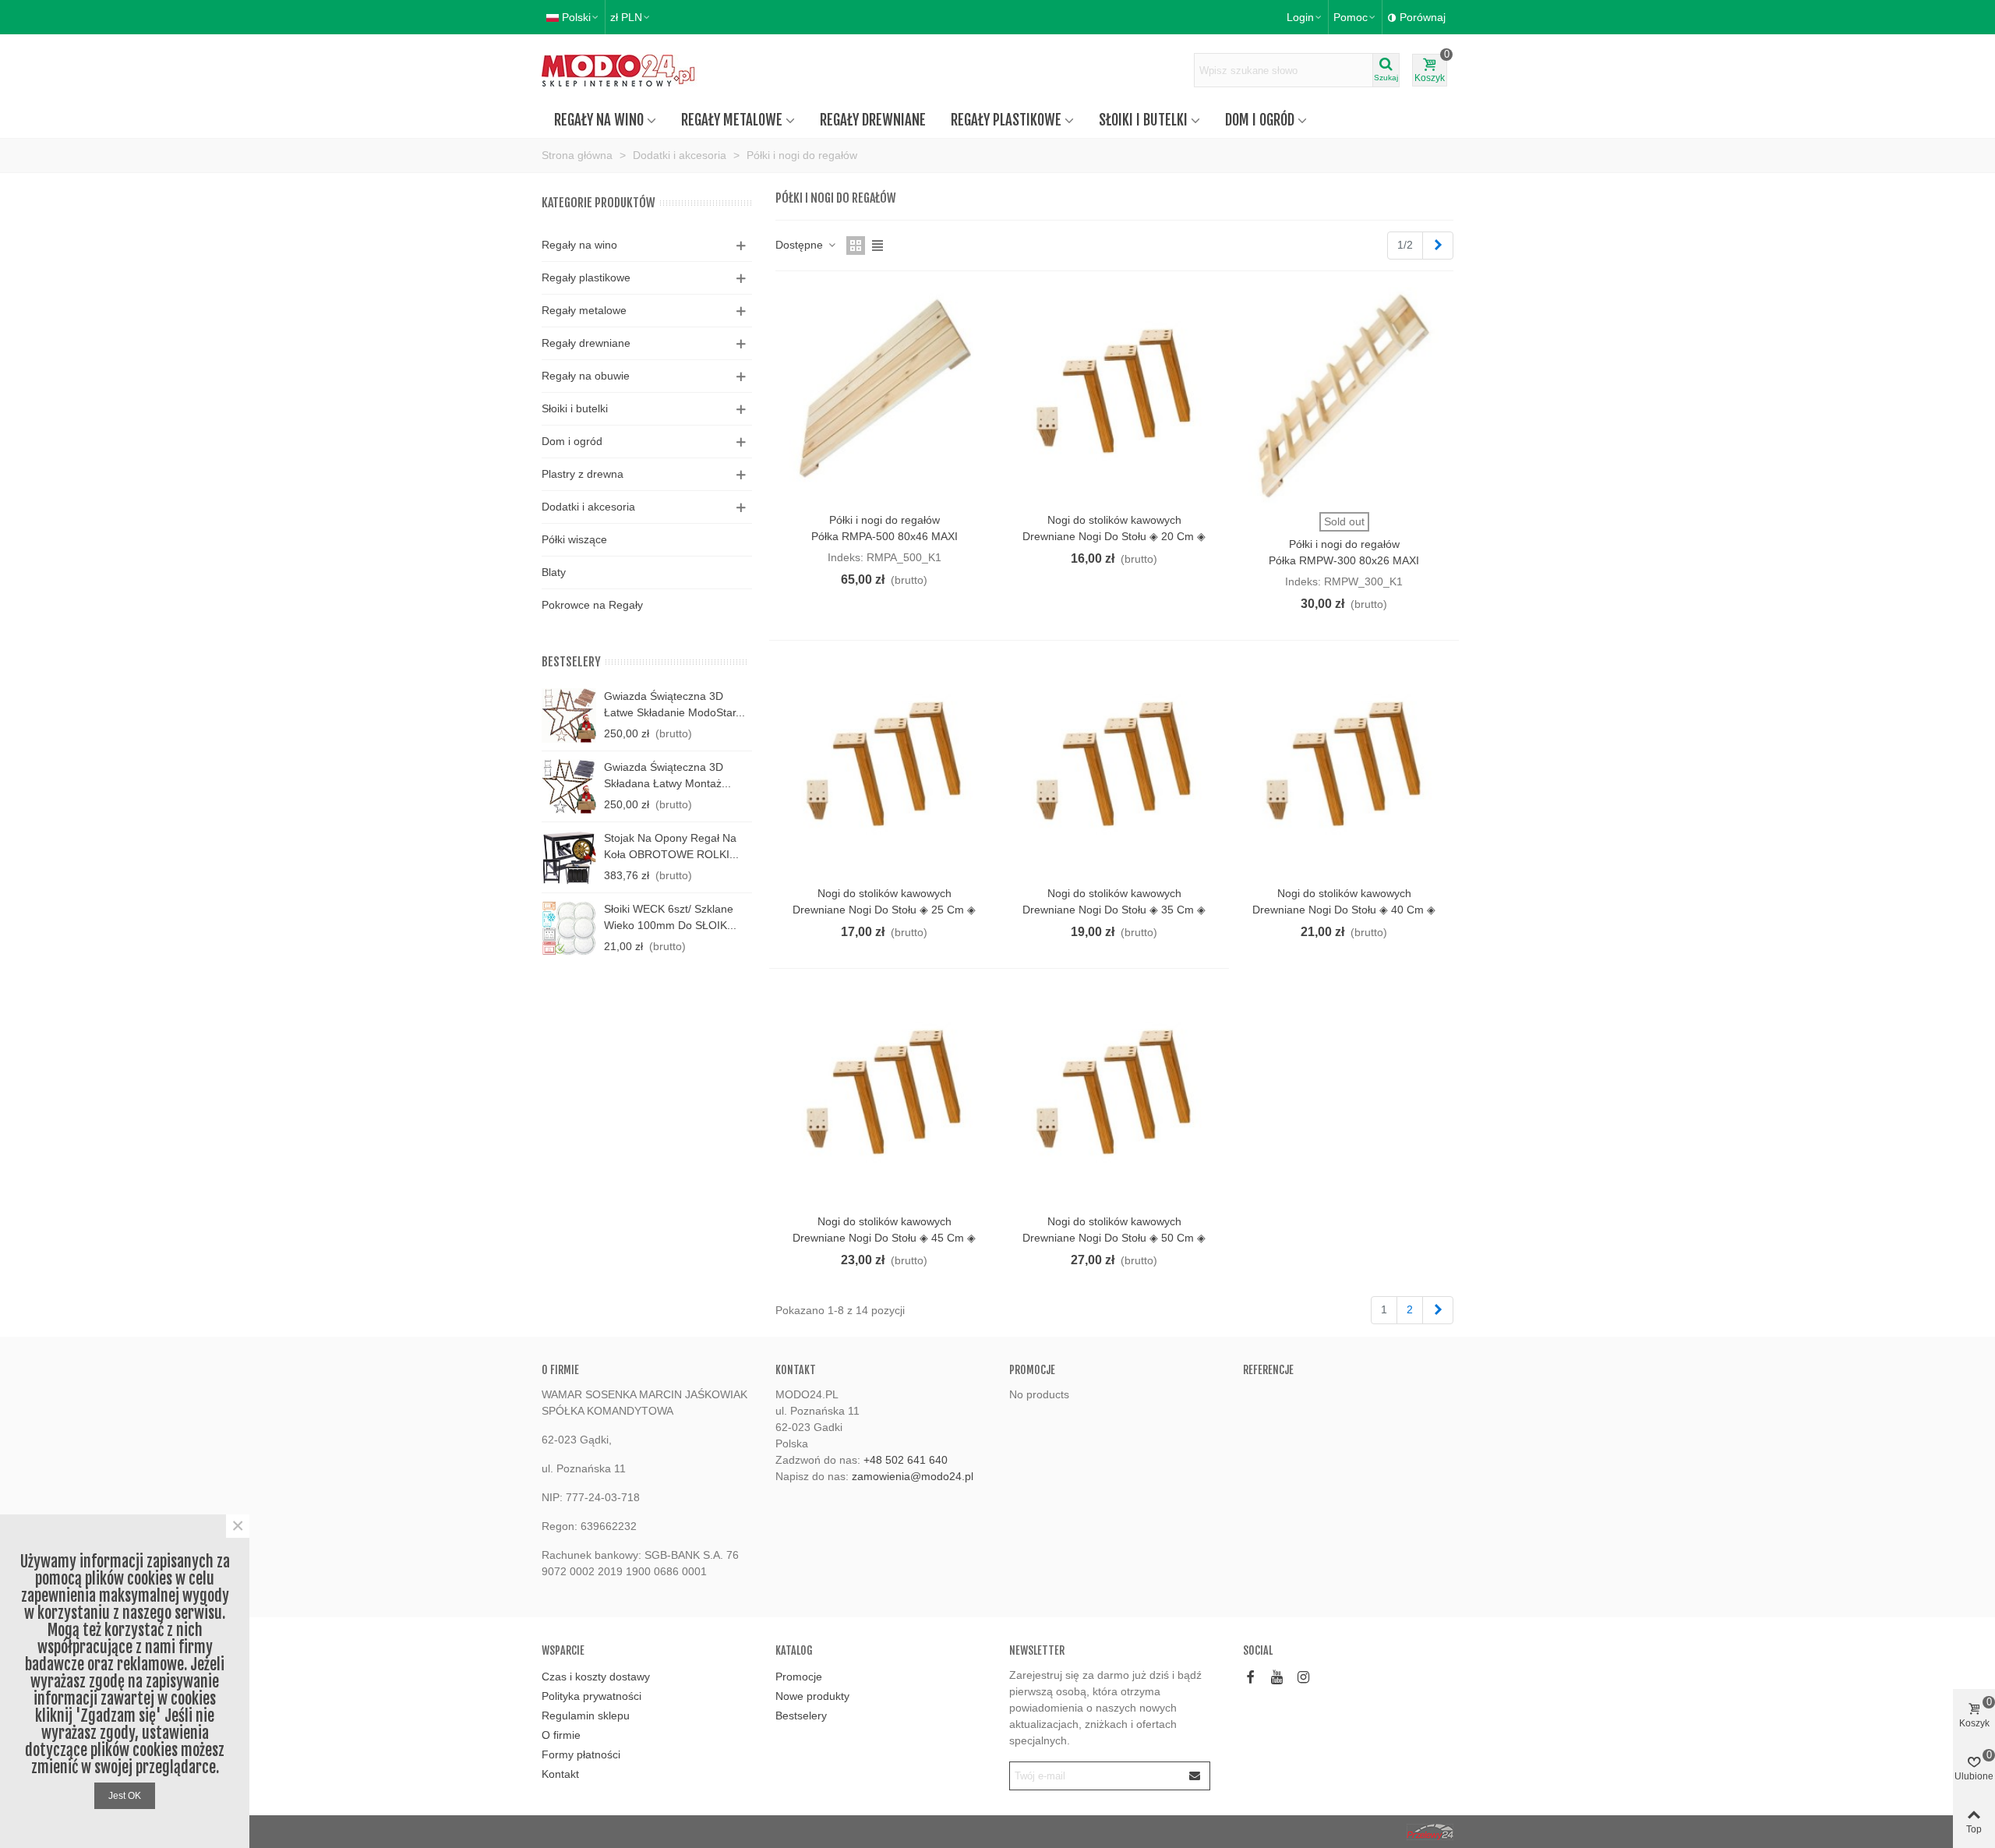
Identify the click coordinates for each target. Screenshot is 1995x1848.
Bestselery (571, 662)
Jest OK (125, 1796)
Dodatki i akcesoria (588, 507)
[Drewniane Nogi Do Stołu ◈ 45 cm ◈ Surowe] (885, 1097)
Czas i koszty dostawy (596, 1677)
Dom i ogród (1260, 120)
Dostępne (801, 245)
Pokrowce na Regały (592, 605)
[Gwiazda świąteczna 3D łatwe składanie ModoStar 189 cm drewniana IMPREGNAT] (569, 716)
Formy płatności (581, 1754)
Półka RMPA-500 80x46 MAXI (885, 536)
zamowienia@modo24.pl (913, 1476)
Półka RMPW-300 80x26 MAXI (1344, 560)
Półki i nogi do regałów (885, 520)
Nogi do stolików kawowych (1114, 520)
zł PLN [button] (626, 17)
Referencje (1268, 1370)
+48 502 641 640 (906, 1460)
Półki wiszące (574, 539)
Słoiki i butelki (1143, 120)
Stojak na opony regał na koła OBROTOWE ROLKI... (671, 846)
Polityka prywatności (591, 1696)
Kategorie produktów (598, 203)
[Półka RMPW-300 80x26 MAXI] (1344, 396)
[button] (1355, 17)
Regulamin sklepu (586, 1715)
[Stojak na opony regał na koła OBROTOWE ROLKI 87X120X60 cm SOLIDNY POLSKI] (569, 857)
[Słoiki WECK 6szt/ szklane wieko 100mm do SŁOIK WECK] (569, 928)
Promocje (1032, 1370)
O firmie (561, 1735)
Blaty (554, 572)
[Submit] (1195, 1776)
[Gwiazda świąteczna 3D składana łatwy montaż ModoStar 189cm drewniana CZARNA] (569, 786)
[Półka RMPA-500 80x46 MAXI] (885, 396)
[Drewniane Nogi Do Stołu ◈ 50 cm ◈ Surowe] (1114, 1097)
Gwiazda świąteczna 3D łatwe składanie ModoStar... (674, 704)
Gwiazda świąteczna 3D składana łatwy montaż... (667, 775)
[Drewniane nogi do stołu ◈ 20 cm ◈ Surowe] (1114, 396)
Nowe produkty (812, 1696)
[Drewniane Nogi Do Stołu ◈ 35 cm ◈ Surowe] (1114, 769)
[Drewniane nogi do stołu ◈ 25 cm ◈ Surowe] (885, 769)
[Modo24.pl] (627, 71)
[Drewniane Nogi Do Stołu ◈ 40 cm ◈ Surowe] (1344, 769)
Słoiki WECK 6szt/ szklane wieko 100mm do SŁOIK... (670, 917)
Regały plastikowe (1006, 120)
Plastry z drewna (583, 474)
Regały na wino (599, 120)
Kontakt (560, 1774)
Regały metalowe (732, 120)
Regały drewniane (873, 120)
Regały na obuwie (586, 376)
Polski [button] (576, 17)
